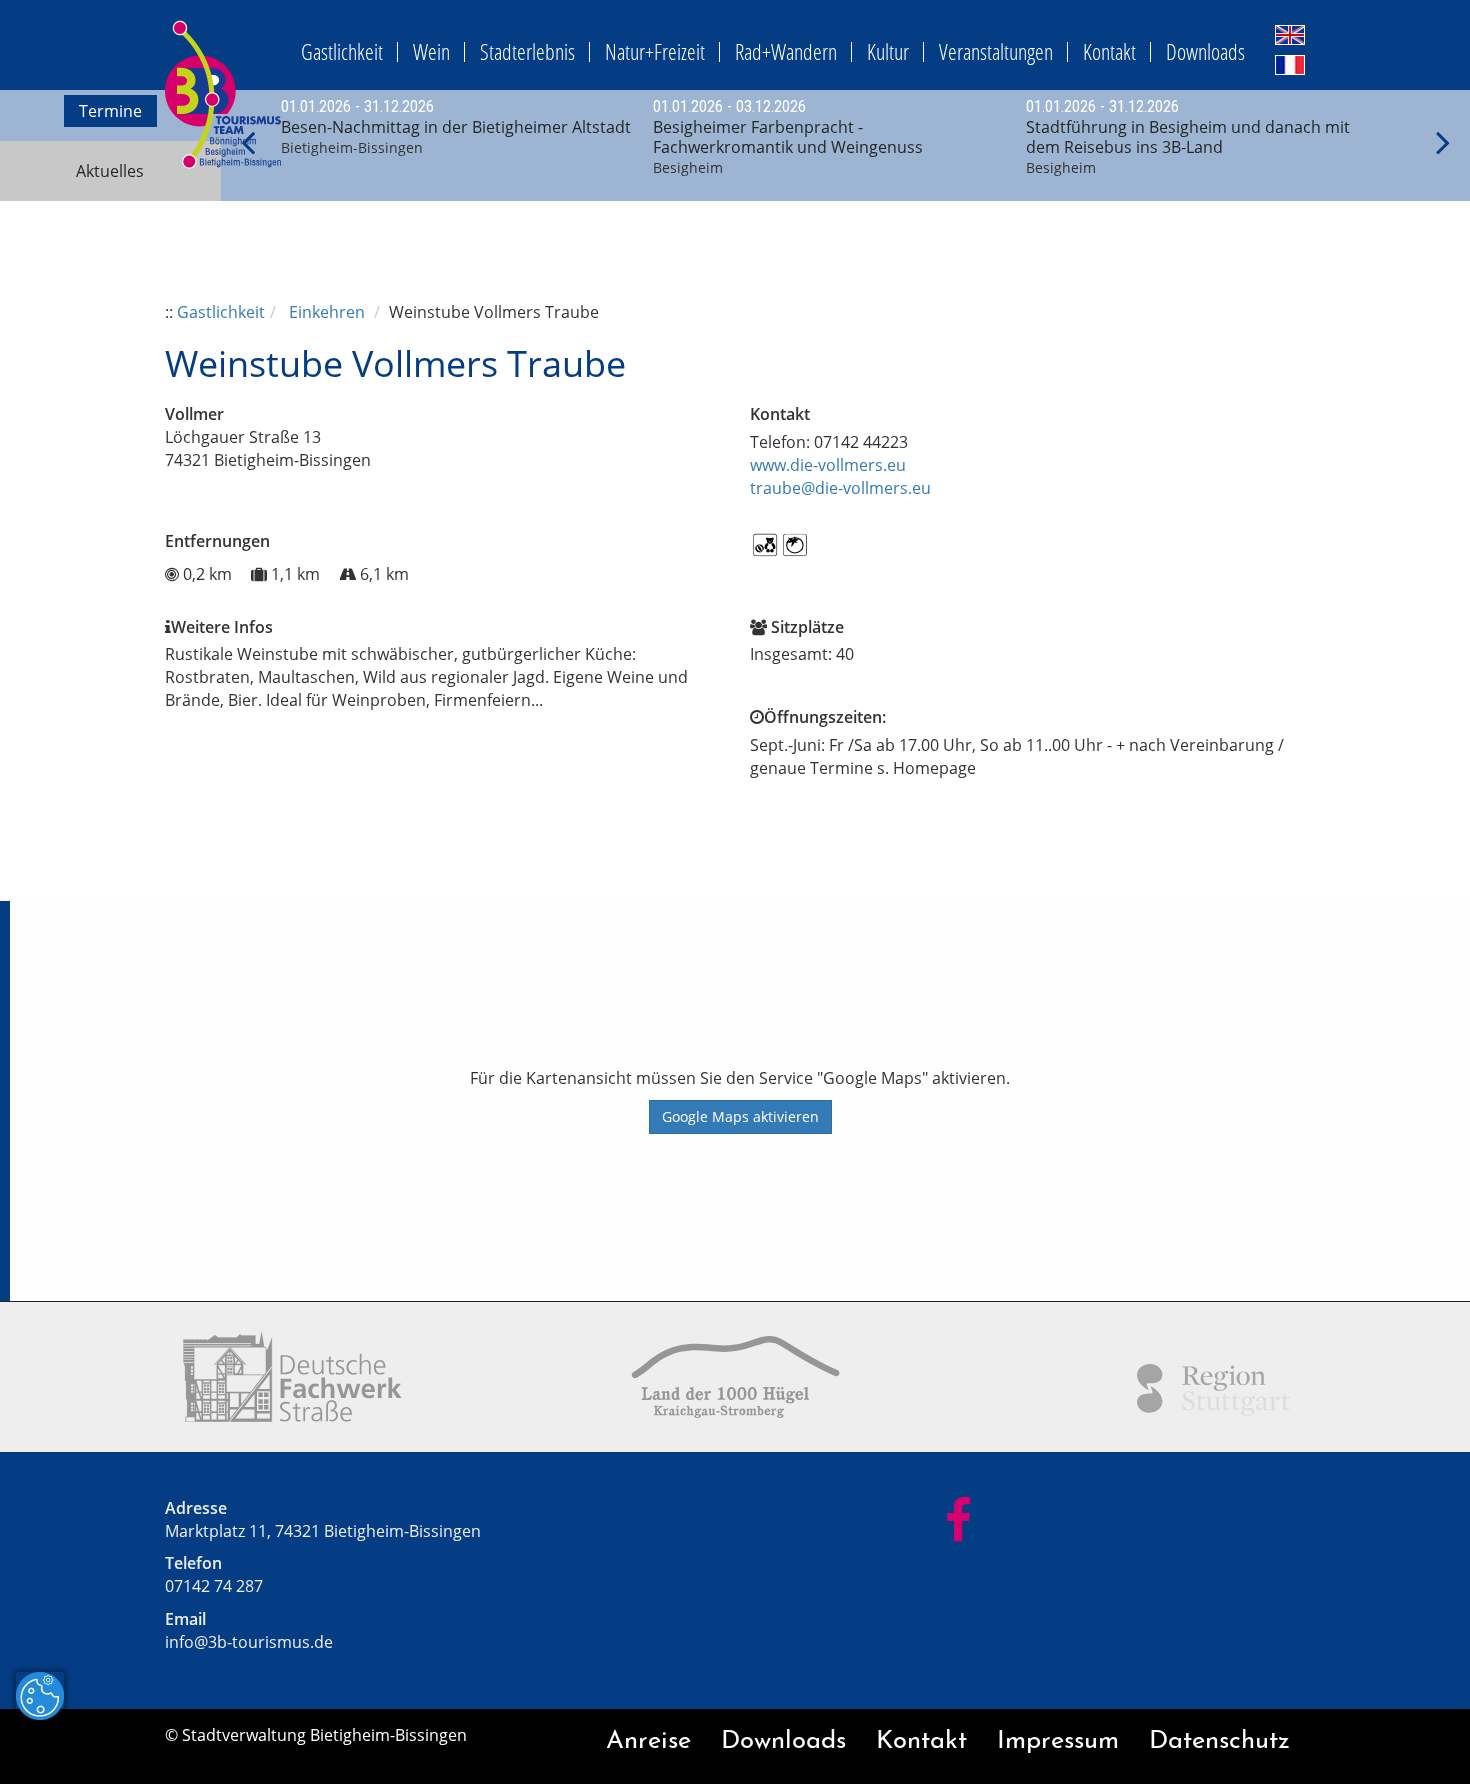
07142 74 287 (214, 1586)
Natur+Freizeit (655, 51)
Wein (431, 51)
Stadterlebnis (527, 51)
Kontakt (1109, 51)
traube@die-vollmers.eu (840, 488)
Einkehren (327, 312)
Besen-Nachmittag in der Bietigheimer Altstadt (456, 127)
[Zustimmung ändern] (40, 1696)
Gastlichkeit (342, 51)
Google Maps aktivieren (740, 1116)
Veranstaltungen (996, 51)
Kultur (888, 51)
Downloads (1205, 51)
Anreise (648, 1741)
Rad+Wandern (786, 51)
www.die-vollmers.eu (828, 465)
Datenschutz (1219, 1741)
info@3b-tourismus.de (249, 1642)
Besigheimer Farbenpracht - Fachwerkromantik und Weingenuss (788, 137)
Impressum (1058, 1741)
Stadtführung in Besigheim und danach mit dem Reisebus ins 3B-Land (1188, 137)
